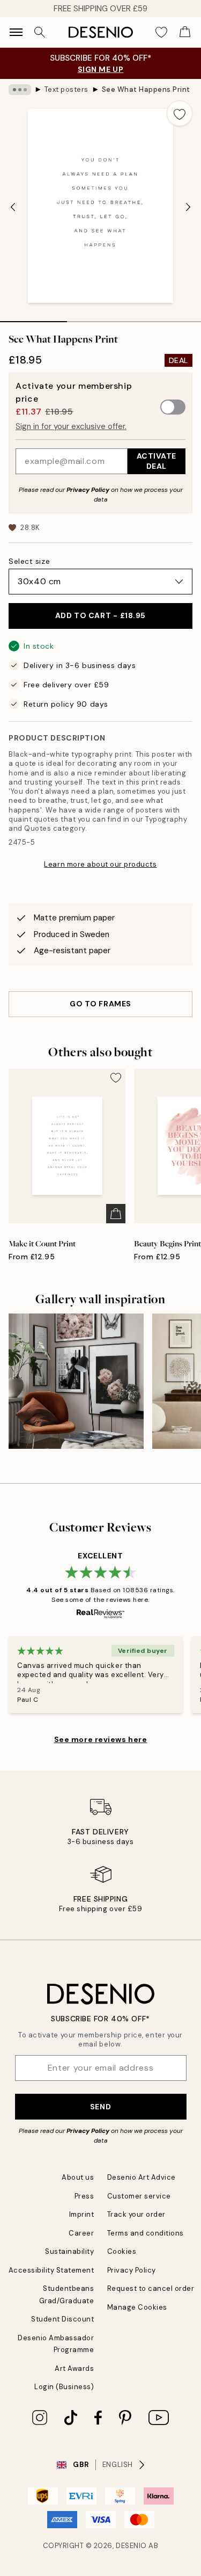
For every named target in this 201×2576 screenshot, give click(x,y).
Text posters (66, 89)
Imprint (82, 2214)
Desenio (131, 2546)
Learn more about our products (100, 864)
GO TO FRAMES (100, 1004)
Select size (29, 561)
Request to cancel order (151, 2288)
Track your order (136, 2214)
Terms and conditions (146, 2233)
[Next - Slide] (188, 207)
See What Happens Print (146, 89)
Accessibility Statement (51, 2270)
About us (78, 2177)
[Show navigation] (16, 32)
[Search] (40, 32)
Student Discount (62, 2319)
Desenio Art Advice (142, 2177)
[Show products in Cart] (185, 32)
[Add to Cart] (116, 1214)
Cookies (122, 2251)
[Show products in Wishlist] (161, 32)
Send (100, 2107)
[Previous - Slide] (13, 207)
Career (81, 2233)
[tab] (33, 318)
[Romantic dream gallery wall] (76, 1381)
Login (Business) (64, 2387)
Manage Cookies (137, 2307)
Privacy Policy (88, 490)
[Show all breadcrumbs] (20, 90)
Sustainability (69, 2251)
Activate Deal (157, 461)
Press (84, 2196)
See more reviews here (101, 1739)
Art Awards (74, 2368)
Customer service (139, 2196)
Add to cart (100, 615)
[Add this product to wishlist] (180, 113)
